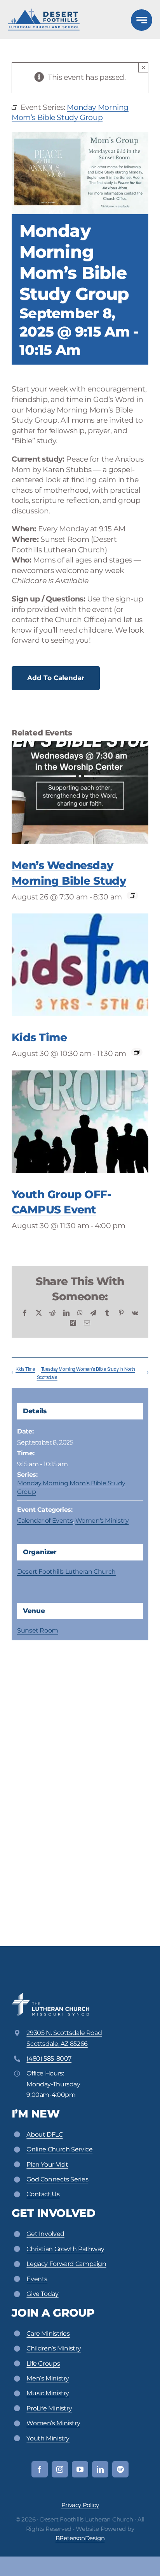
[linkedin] (100, 2469)
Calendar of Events (45, 1521)
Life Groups (43, 2364)
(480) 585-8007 (49, 2059)
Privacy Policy (80, 2505)
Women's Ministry (102, 1521)
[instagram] (60, 2469)
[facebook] (40, 2469)
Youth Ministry (48, 2438)
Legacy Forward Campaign (66, 2264)
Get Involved (45, 2234)
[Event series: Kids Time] (137, 1052)
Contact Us (43, 2194)
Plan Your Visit (47, 2164)
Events (37, 2279)
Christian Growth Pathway (65, 2249)
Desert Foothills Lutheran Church (66, 1572)
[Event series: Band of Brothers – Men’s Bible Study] (132, 896)
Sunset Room (38, 1630)
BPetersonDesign (80, 2538)
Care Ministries (48, 2334)
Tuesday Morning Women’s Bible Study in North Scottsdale (86, 1373)
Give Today (42, 2294)
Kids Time (39, 1037)
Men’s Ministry (48, 2378)
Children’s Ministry (54, 2348)
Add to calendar (56, 678)
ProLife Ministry (49, 2408)
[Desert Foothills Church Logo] (44, 12)
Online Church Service (59, 2149)
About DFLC (44, 2134)
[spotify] (120, 2469)
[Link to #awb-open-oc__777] (142, 20)
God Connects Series (57, 2179)
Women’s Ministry (53, 2423)
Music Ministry (48, 2393)
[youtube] (80, 2469)
